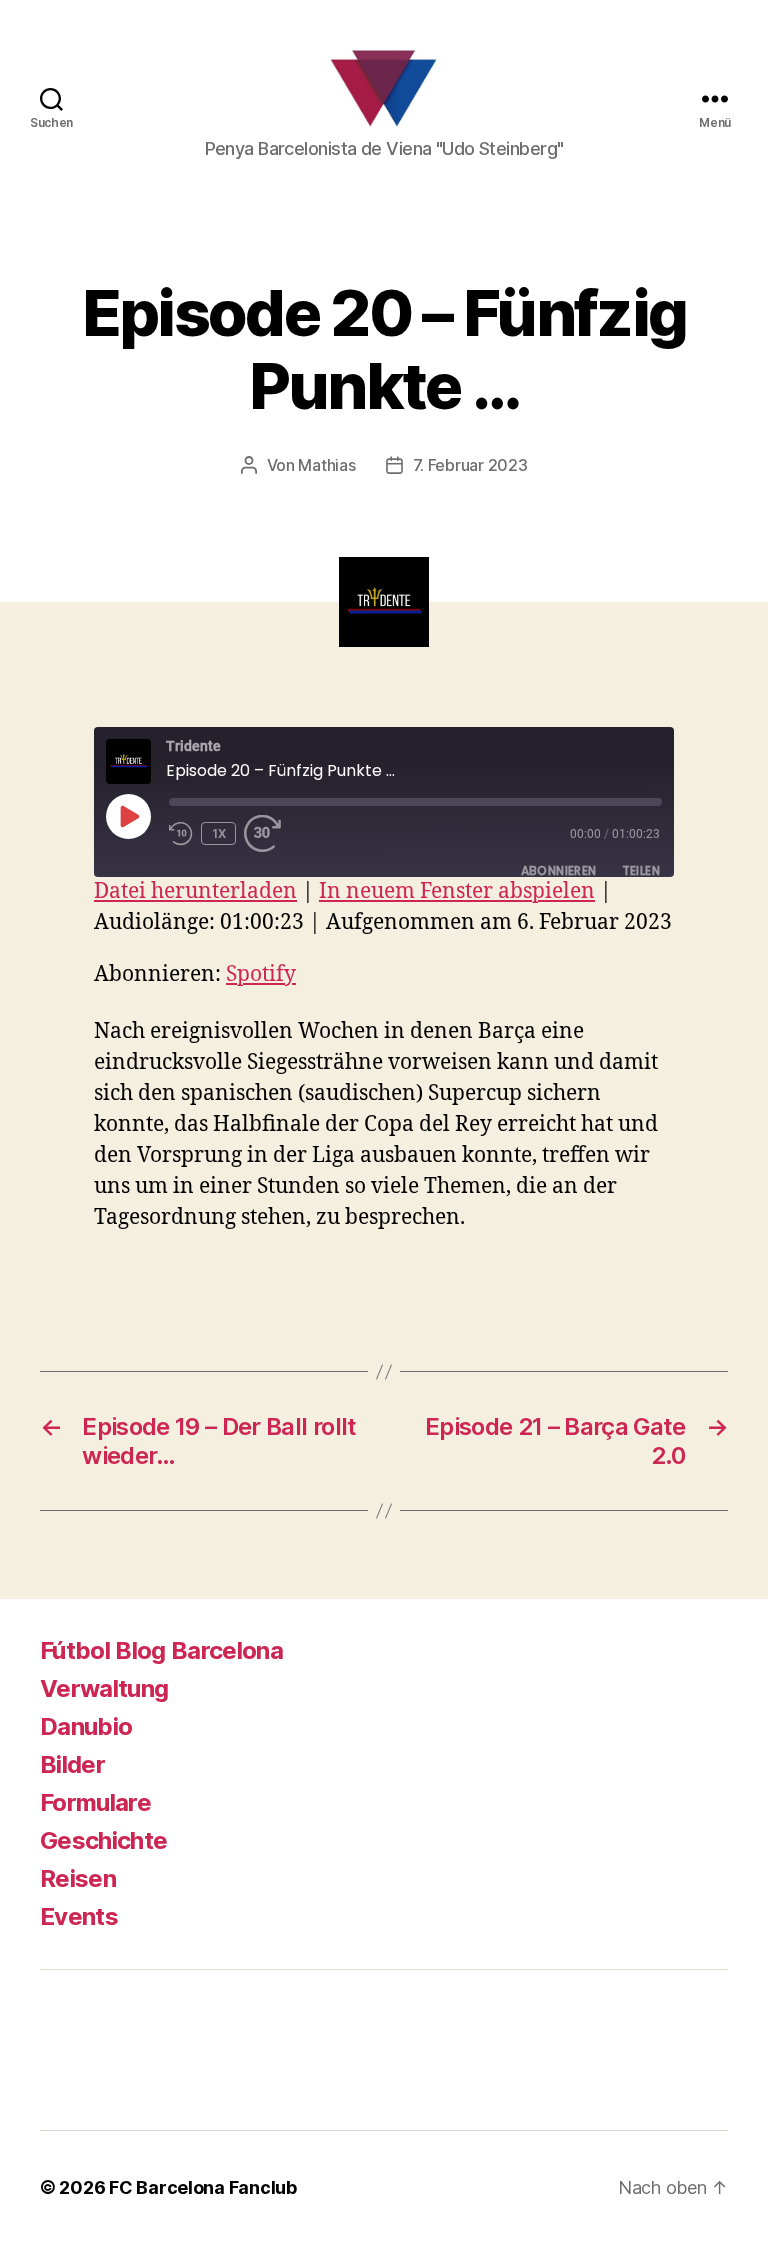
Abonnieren (559, 870)
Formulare (95, 1802)
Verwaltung (104, 1688)
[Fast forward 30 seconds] (268, 833)
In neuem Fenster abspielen (457, 891)
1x (219, 833)
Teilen (641, 870)
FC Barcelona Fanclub (203, 2187)
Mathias (326, 465)
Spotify (261, 974)
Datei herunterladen (195, 891)
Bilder (72, 1764)
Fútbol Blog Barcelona (161, 1650)
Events (79, 1916)
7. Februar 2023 (470, 465)
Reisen (78, 1878)
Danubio (86, 1726)
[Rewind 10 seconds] (181, 833)
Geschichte (103, 1840)
